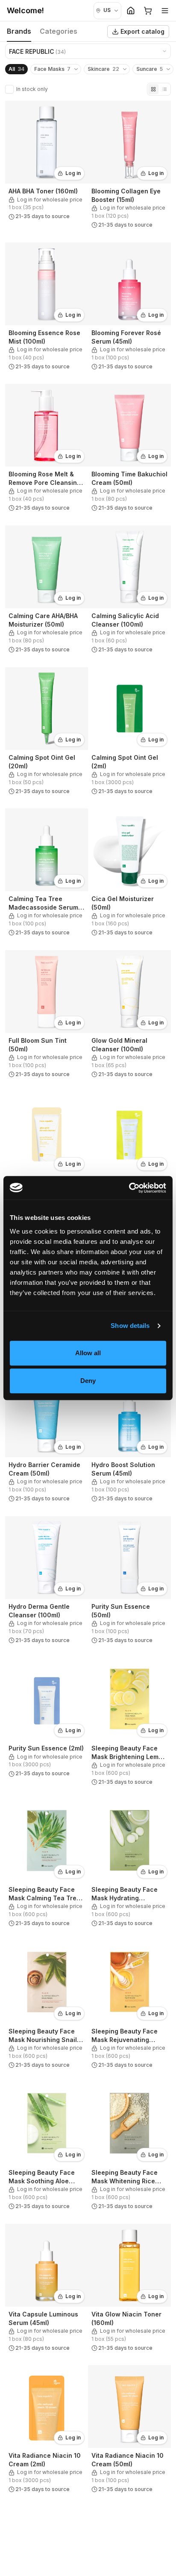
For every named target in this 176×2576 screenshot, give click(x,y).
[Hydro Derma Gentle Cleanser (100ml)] (47, 1582)
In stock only (32, 89)
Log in (73, 173)
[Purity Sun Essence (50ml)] (129, 1582)
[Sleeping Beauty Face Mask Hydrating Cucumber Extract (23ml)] (129, 1865)
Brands (19, 31)
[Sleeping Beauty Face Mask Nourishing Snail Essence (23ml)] (47, 2007)
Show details (130, 1326)
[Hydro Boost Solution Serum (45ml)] (129, 1440)
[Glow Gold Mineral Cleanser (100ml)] (129, 1016)
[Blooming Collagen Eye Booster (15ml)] (129, 166)
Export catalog (142, 31)
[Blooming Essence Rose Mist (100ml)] (47, 308)
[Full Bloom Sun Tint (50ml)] (47, 1016)
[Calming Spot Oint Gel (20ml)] (47, 733)
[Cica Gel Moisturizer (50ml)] (129, 874)
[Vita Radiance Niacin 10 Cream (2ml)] (47, 2431)
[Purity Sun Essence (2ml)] (47, 1724)
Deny (88, 1381)
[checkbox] (9, 89)
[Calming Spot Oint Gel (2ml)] (129, 733)
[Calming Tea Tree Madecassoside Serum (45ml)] (47, 874)
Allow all (88, 1353)
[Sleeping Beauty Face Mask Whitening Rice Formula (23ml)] (129, 2148)
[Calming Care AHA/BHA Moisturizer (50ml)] (47, 591)
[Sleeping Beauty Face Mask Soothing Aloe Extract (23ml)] (47, 2148)
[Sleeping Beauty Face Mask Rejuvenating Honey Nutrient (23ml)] (129, 2007)
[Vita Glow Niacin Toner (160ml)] (129, 2290)
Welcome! (25, 10)
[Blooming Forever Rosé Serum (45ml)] (129, 308)
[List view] (164, 89)
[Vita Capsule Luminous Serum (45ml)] (47, 2290)
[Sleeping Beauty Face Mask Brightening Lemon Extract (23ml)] (129, 1724)
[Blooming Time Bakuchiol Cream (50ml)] (129, 449)
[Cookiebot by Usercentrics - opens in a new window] (129, 1188)
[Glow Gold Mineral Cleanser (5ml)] (47, 1157)
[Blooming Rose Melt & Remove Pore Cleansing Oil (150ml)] (47, 449)
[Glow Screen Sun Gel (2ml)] (129, 1157)
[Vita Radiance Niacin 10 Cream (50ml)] (129, 2431)
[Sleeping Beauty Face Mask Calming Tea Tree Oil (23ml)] (47, 1865)
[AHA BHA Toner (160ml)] (47, 166)
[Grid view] (153, 89)
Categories (59, 31)
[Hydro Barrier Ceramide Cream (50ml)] (47, 1440)
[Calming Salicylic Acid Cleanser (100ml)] (129, 591)
